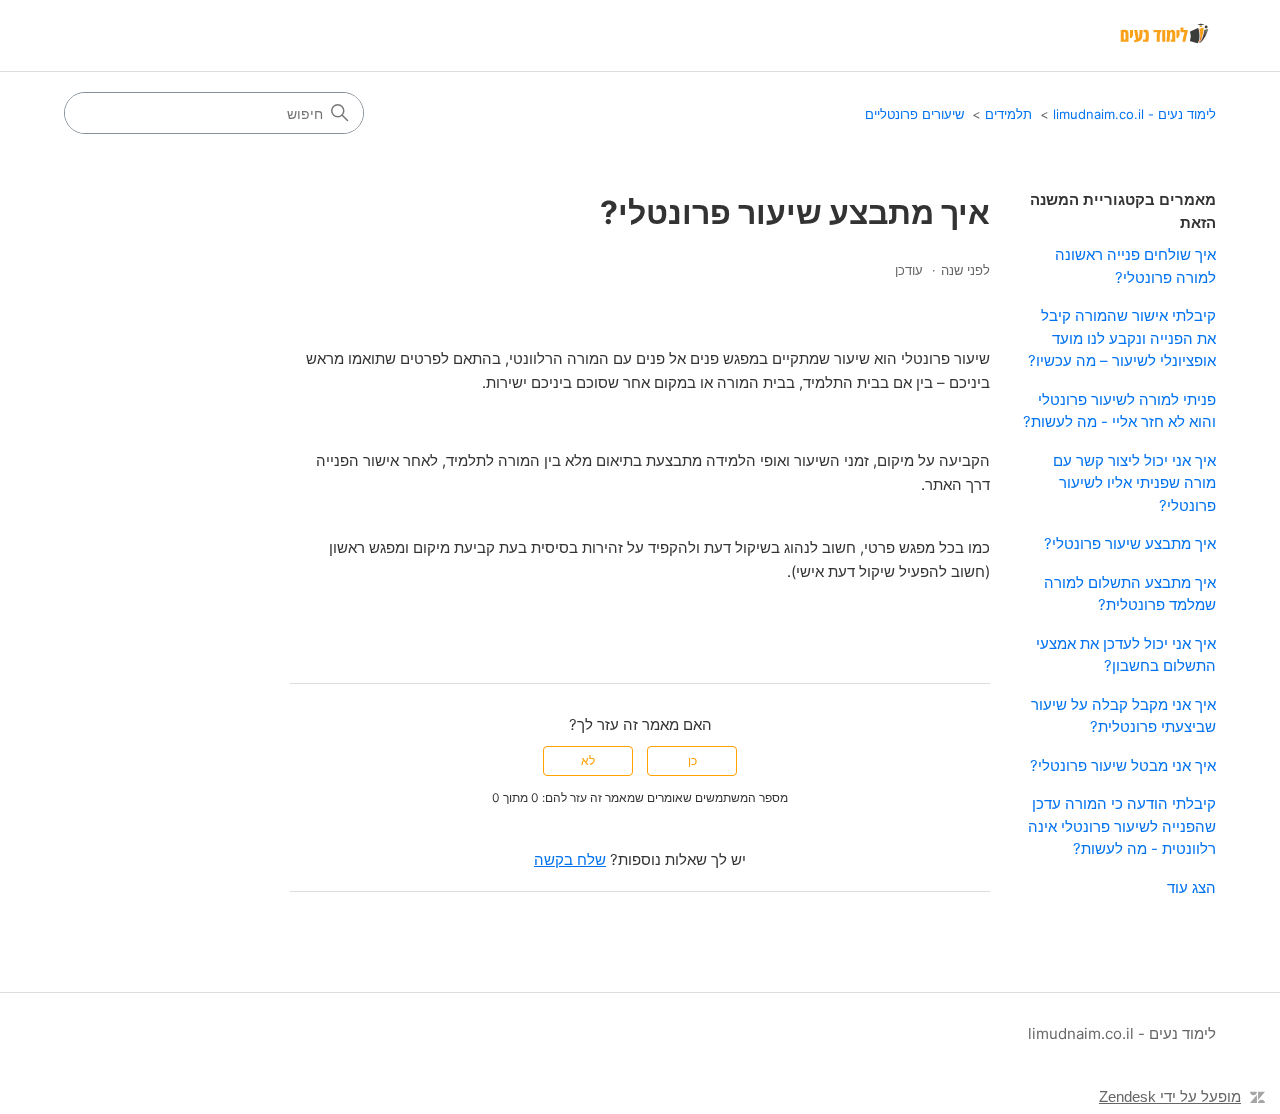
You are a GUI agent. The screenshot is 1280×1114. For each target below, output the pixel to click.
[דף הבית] (1165, 36)
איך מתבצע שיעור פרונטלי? (1130, 543)
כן (692, 760)
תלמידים (1008, 114)
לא (588, 760)
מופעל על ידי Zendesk (1170, 1096)
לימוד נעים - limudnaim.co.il (1134, 114)
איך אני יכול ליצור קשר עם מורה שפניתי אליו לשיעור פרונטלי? (1134, 483)
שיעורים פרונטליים (914, 114)
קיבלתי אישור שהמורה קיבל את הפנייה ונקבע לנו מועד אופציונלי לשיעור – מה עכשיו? (1122, 338)
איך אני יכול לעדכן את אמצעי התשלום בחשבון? (1126, 655)
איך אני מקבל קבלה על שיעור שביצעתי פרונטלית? (1123, 716)
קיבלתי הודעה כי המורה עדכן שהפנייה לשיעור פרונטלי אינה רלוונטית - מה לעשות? (1122, 826)
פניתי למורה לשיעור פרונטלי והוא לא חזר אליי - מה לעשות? (1119, 411)
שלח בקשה (570, 859)
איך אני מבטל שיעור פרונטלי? (1123, 765)
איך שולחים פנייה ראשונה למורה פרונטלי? (1135, 266)
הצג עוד (1191, 887)
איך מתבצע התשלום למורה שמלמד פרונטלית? (1130, 594)
